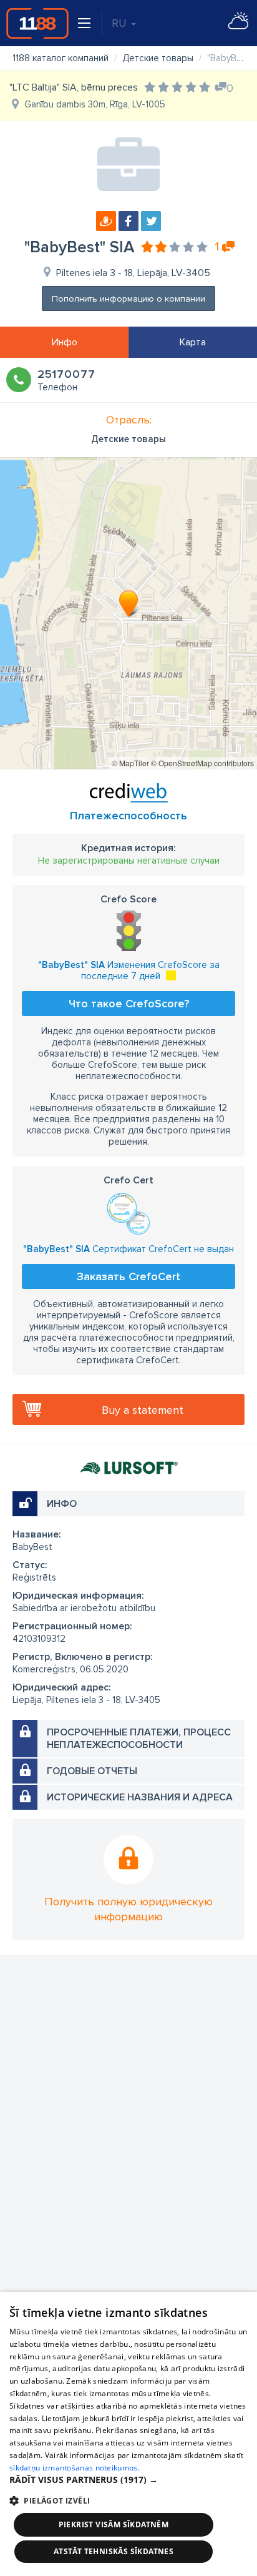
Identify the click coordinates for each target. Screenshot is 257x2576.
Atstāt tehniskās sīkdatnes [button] (114, 2551)
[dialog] (128, 2434)
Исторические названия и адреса (140, 1797)
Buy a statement (143, 1410)
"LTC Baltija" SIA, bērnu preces (74, 87)
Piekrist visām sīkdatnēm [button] (114, 2524)
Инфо (65, 342)
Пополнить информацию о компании (128, 299)
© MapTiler (130, 763)
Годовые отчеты (92, 1771)
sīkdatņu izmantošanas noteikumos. (75, 2468)
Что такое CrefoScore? (129, 1004)
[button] (128, 2480)
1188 (37, 23)
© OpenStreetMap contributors (202, 763)
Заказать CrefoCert (128, 1276)
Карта (193, 342)
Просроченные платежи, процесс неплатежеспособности (139, 1739)
